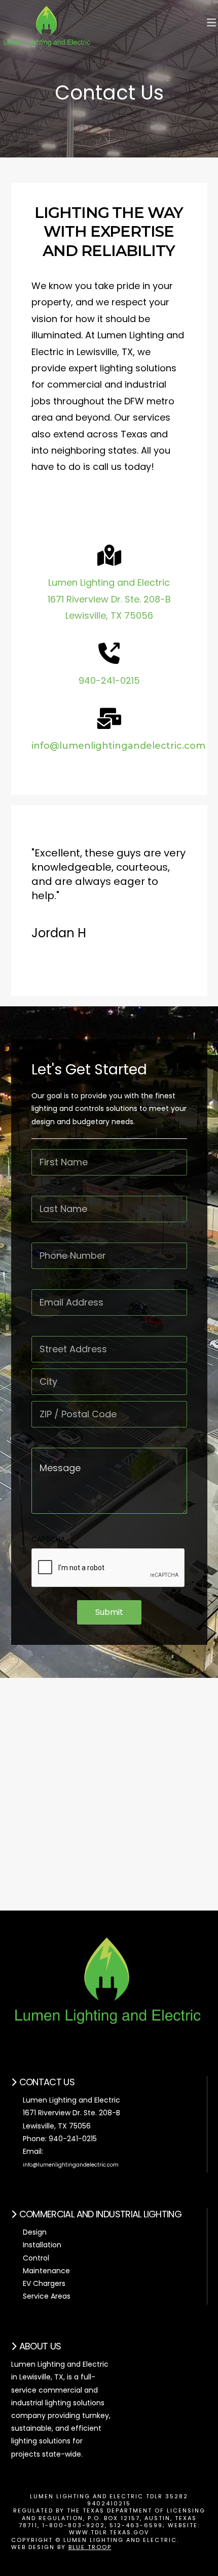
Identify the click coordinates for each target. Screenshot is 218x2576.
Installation (42, 2245)
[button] (211, 23)
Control (36, 2258)
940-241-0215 (109, 680)
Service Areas (47, 2296)
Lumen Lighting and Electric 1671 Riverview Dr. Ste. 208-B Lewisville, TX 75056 (109, 599)
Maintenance (46, 2271)
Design (35, 2232)
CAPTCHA (48, 1539)
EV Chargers (44, 2283)
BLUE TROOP (90, 2547)
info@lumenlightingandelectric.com (118, 746)
